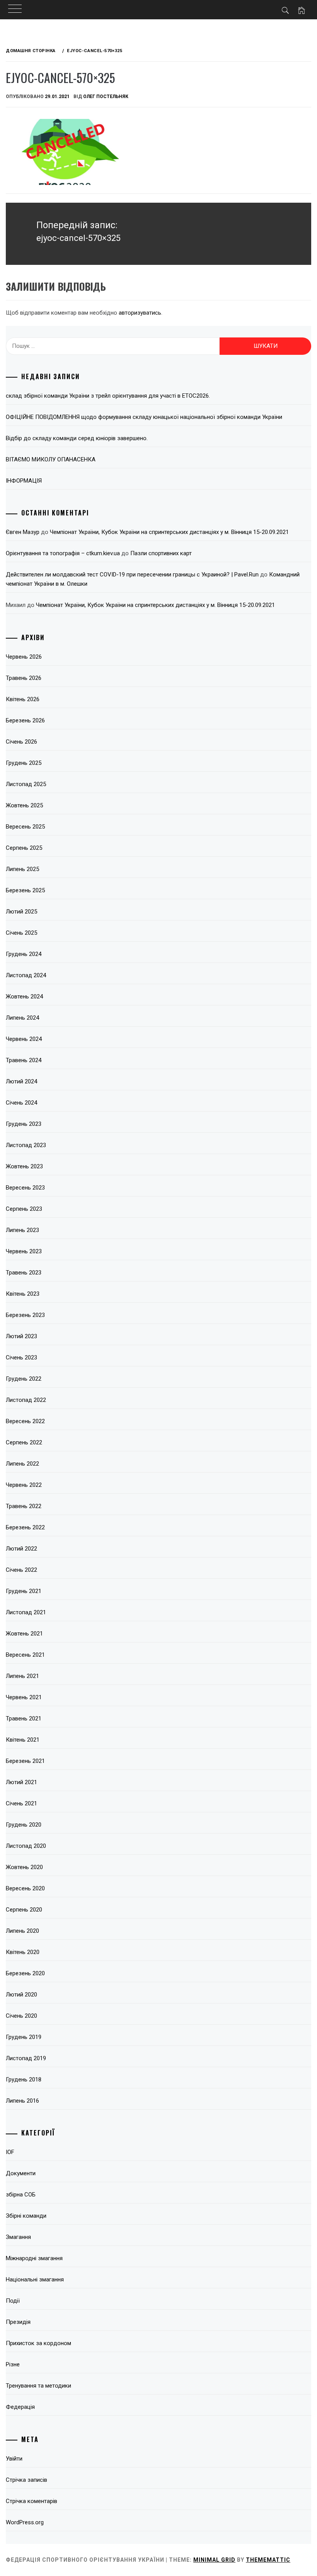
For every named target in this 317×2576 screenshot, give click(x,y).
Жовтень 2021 (24, 1634)
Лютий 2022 (21, 1549)
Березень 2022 (25, 1527)
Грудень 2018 (24, 2079)
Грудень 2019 (24, 2037)
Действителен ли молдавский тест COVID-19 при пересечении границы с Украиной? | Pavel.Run (132, 575)
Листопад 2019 (26, 2058)
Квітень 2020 (23, 1952)
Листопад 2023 (26, 1145)
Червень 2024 (24, 1039)
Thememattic (268, 2560)
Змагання (18, 2237)
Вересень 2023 (25, 1188)
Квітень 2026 (23, 699)
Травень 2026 (24, 678)
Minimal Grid (214, 2560)
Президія (18, 2322)
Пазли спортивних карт (161, 553)
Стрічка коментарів (32, 2501)
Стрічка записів (26, 2480)
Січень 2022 (21, 1570)
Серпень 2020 (24, 1910)
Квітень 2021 (23, 1740)
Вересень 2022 (25, 1421)
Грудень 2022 (24, 1379)
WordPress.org (25, 2522)
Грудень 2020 (24, 1825)
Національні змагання (35, 2279)
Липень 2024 (22, 1018)
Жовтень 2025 (24, 805)
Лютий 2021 (21, 1782)
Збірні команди (26, 2216)
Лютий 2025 (21, 912)
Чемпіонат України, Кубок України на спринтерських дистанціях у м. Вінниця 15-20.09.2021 (169, 532)
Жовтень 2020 (24, 1867)
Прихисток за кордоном (38, 2343)
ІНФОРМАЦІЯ (24, 481)
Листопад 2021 (26, 1612)
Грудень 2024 (24, 954)
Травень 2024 (24, 1060)
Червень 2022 (24, 1485)
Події (13, 2301)
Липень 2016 (22, 2101)
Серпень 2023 (24, 1209)
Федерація (20, 2407)
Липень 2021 (22, 1676)
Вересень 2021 (25, 1655)
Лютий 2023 (21, 1336)
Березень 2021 (25, 1761)
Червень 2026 (24, 657)
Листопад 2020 (26, 1846)
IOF (10, 2152)
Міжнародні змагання (34, 2258)
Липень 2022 (22, 1464)
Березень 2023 (25, 1315)
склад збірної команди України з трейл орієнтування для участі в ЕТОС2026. (108, 396)
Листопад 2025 (26, 784)
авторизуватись (140, 313)
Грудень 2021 (24, 1591)
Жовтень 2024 (24, 997)
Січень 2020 (21, 2016)
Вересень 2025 (25, 827)
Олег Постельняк (106, 97)
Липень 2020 (22, 1931)
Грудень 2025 (24, 763)
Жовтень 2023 (24, 1166)
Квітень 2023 (23, 1294)
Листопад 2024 (26, 975)
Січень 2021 (21, 1803)
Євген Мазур (23, 532)
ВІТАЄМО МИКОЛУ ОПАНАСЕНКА (51, 459)
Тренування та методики (38, 2386)
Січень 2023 (21, 1357)
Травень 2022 (24, 1506)
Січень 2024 (21, 1103)
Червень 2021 (24, 1697)
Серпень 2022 (24, 1442)
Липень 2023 (22, 1230)
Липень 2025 (22, 869)
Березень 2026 (25, 720)
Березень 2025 (25, 890)
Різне (13, 2364)
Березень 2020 (25, 1973)
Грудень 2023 (24, 1124)
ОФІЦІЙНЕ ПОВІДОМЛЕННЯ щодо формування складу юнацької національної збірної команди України (144, 417)
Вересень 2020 (25, 1888)
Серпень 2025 (24, 848)
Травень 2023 (24, 1273)
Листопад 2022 (26, 1400)
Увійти (14, 2459)
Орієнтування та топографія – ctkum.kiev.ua (63, 553)
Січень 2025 (21, 933)
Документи (21, 2173)
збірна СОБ (21, 2195)
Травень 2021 (24, 1718)
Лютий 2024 (21, 1081)
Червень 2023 (24, 1251)
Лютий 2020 (21, 1995)
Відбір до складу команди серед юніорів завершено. (77, 438)
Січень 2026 (21, 742)
